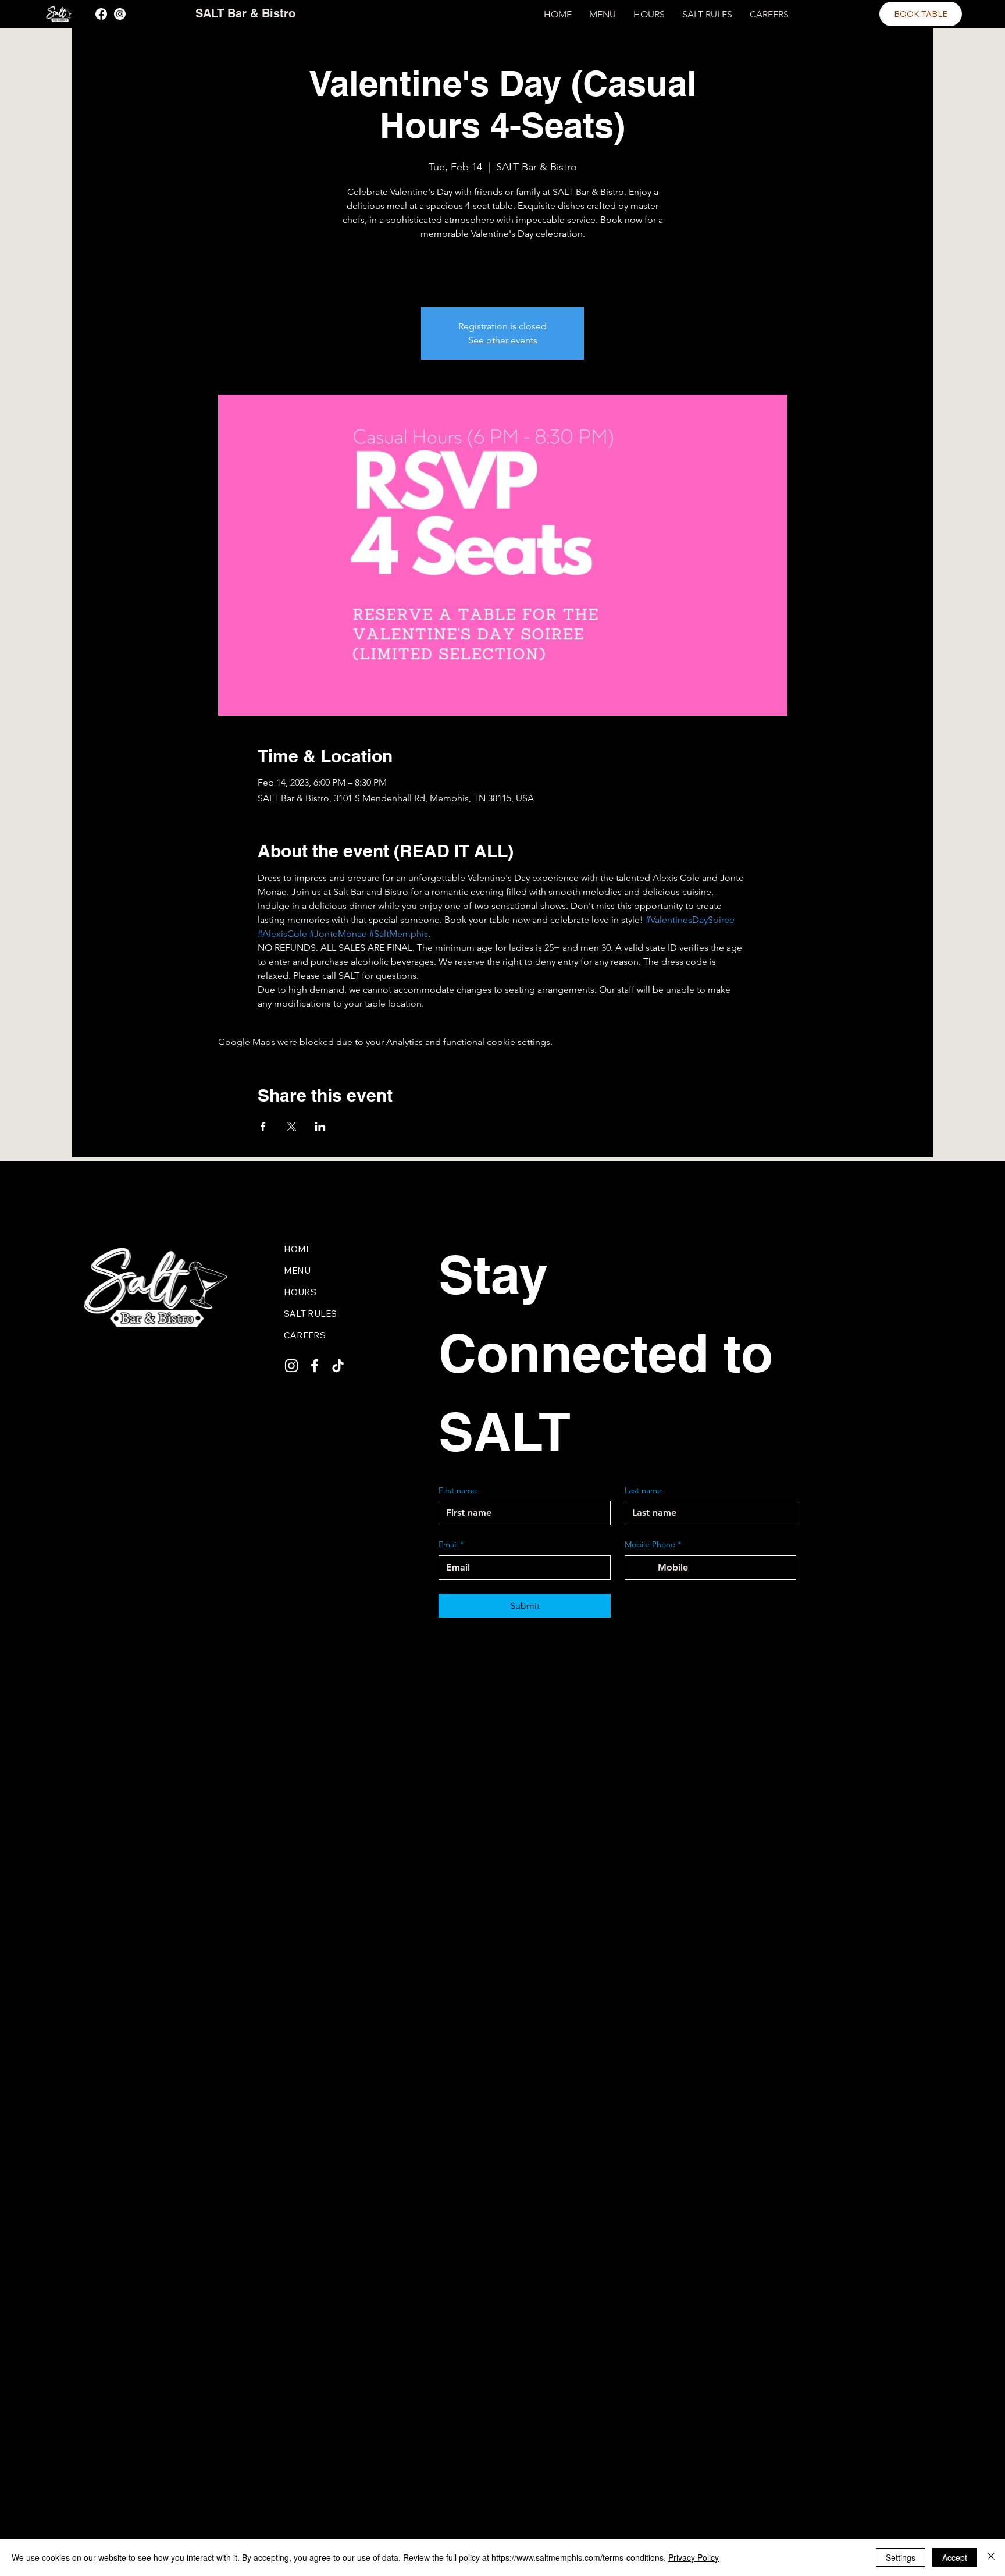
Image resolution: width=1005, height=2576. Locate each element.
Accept (955, 2557)
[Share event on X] (292, 1127)
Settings (901, 2557)
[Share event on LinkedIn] (320, 1127)
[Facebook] (101, 14)
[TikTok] (338, 1366)
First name (458, 1490)
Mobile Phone (653, 1544)
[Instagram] (120, 14)
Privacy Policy (694, 2557)
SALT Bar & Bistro (245, 13)
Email (451, 1544)
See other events (503, 340)
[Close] (991, 2557)
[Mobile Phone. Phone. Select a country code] (644, 1568)
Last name (643, 1490)
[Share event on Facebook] (263, 1127)
